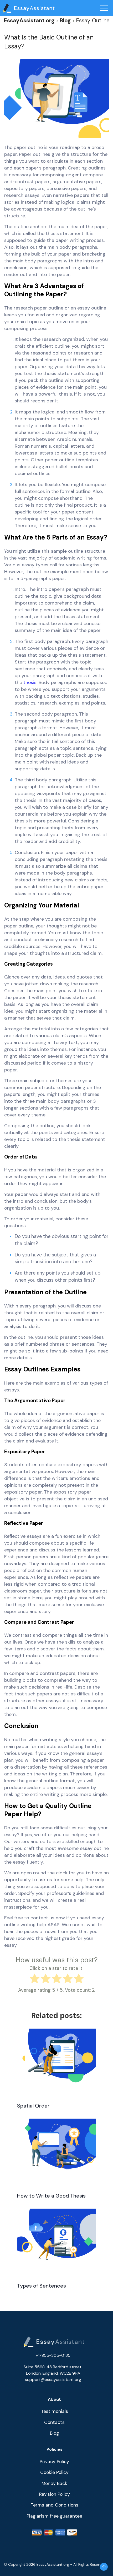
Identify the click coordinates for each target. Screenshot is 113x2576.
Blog (65, 20)
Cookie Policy (54, 2472)
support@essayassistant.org (53, 2380)
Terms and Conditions (55, 2505)
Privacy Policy (54, 2462)
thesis (30, 682)
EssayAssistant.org (29, 20)
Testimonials (55, 2411)
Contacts (54, 2422)
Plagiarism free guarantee (54, 2516)
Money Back (54, 2483)
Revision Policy (55, 2494)
